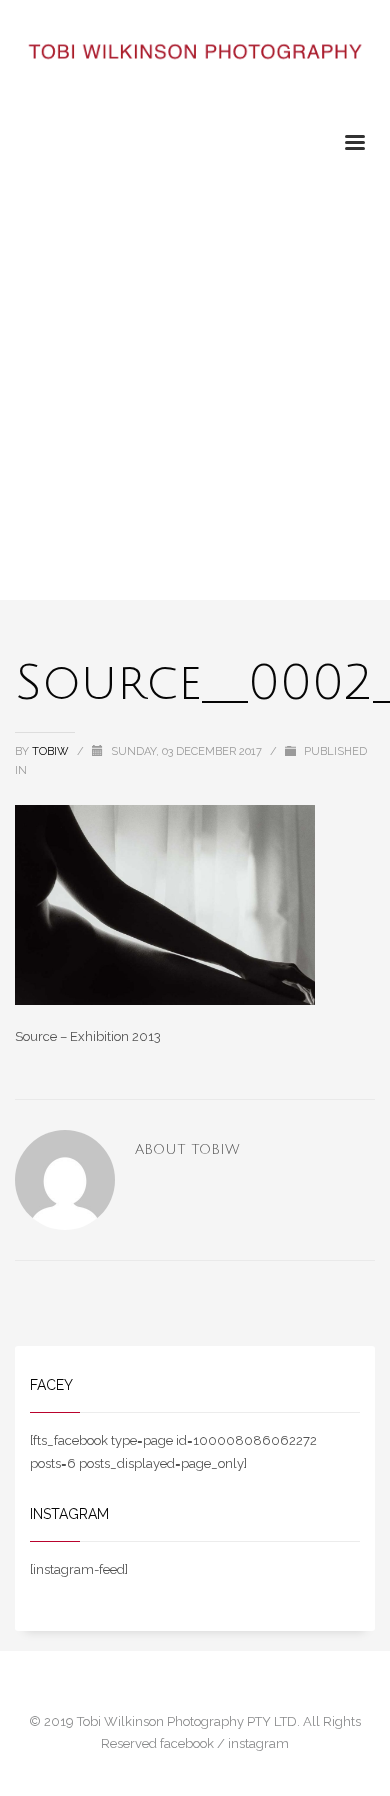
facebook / (194, 1743)
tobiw (52, 751)
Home (31, 178)
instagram (258, 1743)
